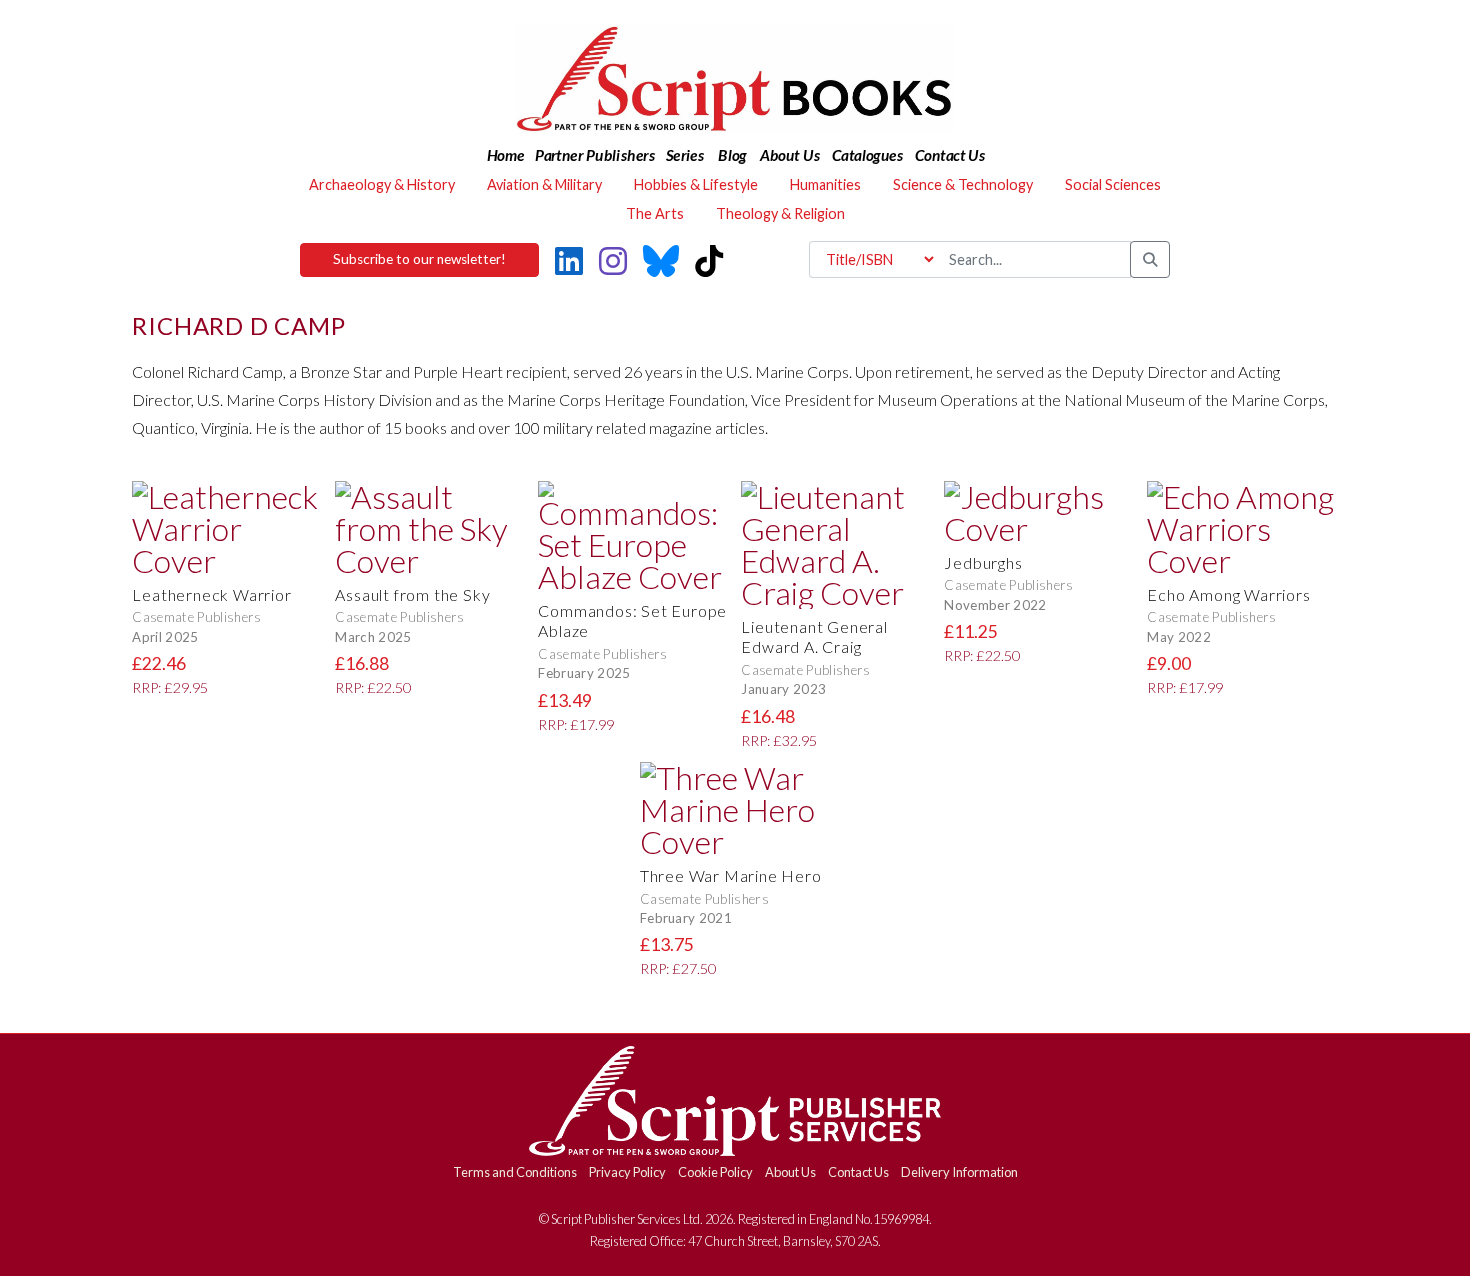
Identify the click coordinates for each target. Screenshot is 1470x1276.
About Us (790, 1172)
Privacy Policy (627, 1172)
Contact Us (858, 1172)
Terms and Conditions (515, 1172)
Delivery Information (959, 1172)
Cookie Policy (715, 1172)
